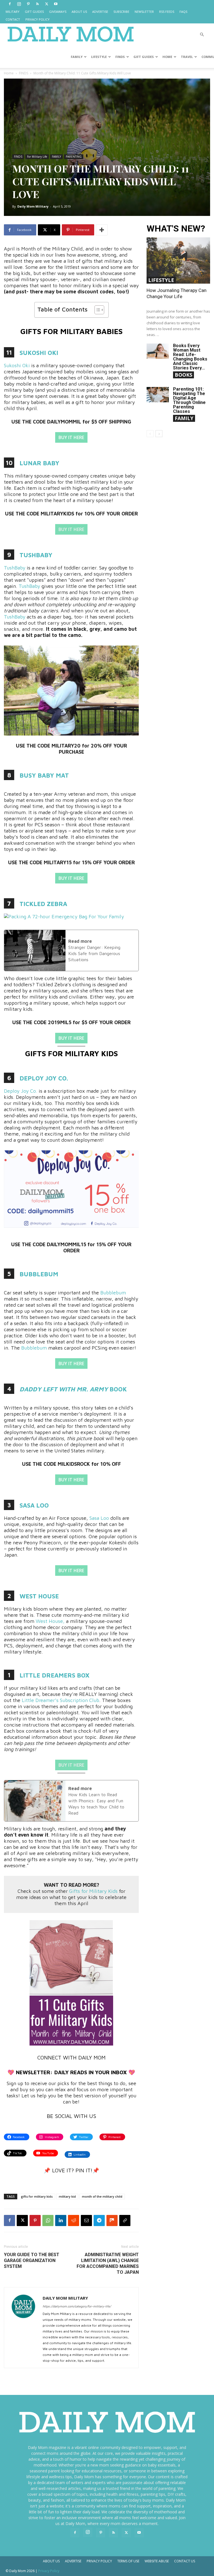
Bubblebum (39, 1274)
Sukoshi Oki (39, 353)
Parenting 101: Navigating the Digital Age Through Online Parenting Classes (189, 400)
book (117, 1389)
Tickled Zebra (43, 904)
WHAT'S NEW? (176, 229)
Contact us (185, 2561)
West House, (50, 1621)
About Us (51, 2561)
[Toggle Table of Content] (97, 310)
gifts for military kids (37, 2196)
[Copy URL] (125, 2220)
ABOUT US (79, 12)
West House (39, 1596)
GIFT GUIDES (34, 12)
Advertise (73, 2561)
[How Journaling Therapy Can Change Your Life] (178, 260)
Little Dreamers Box (54, 1675)
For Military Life (37, 157)
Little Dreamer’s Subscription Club (60, 1700)
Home (9, 73)
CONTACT (13, 19)
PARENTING (74, 157)
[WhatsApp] (48, 2220)
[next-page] (159, 434)
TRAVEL (187, 57)
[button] (202, 35)
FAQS (183, 12)
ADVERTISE (100, 12)
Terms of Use (128, 2561)
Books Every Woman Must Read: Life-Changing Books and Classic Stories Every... (190, 357)
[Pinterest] (28, 4)
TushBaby (36, 555)
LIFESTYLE (99, 57)
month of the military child (102, 2196)
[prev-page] (150, 434)
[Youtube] (56, 4)
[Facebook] (10, 4)
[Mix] (112, 2220)
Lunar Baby (39, 463)
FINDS (120, 57)
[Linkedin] (61, 2220)
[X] (47, 4)
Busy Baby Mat (44, 775)
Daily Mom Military (33, 206)
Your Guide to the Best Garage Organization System (32, 2260)
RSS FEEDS (167, 12)
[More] (102, 230)
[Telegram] (99, 2220)
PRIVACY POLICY (37, 19)
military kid (67, 2196)
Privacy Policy (99, 2561)
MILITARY (13, 12)
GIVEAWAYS (58, 12)
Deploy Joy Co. (44, 1078)
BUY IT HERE (71, 437)
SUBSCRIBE (121, 12)
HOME (167, 57)
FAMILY (77, 57)
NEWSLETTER (144, 12)
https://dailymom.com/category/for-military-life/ (77, 2306)
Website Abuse (157, 2561)
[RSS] (37, 4)
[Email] (86, 2220)
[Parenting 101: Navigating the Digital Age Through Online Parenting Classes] (158, 395)
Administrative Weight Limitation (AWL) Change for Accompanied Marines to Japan (108, 2263)
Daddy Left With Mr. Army (64, 1389)
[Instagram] (19, 4)
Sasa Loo (34, 1505)
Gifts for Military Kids (93, 1891)
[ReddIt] (74, 2220)
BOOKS (183, 375)
